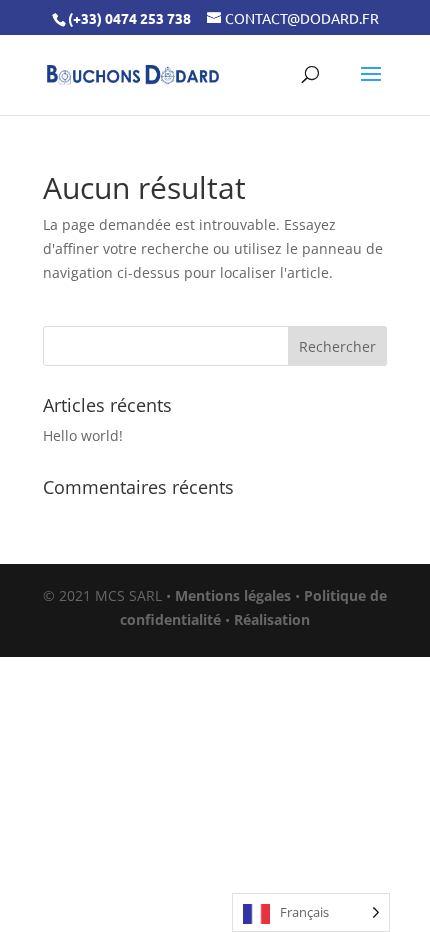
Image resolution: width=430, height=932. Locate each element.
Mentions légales (233, 595)
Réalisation (272, 619)
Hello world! (83, 435)
